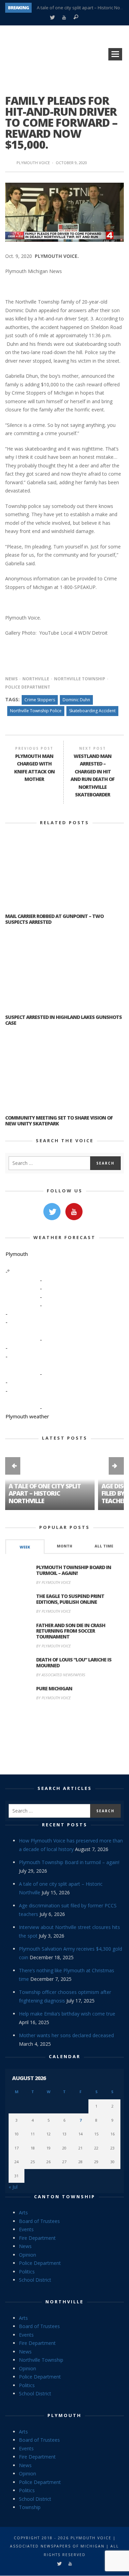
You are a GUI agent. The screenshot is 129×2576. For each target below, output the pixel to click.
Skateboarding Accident (92, 711)
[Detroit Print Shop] (64, 1739)
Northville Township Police (36, 711)
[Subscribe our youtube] (74, 1212)
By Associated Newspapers (61, 1675)
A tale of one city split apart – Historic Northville (45, 1493)
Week (25, 1547)
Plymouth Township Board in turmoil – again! (74, 1570)
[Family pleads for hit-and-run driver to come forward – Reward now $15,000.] (64, 211)
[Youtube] (64, 18)
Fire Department (37, 2238)
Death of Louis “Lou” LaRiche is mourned (74, 1663)
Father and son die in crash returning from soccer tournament (71, 1631)
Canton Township (65, 2197)
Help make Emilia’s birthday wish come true (67, 2014)
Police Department (40, 2263)
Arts (23, 2212)
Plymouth (64, 2415)
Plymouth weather (27, 1416)
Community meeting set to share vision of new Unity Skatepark (59, 1121)
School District (35, 2280)
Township (30, 2507)
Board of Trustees (39, 2221)
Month (64, 1546)
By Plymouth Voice (53, 1582)
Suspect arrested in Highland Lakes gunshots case (63, 1020)
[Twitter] (52, 18)
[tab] (25, 1547)
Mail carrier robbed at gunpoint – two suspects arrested (54, 919)
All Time (104, 1546)
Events (26, 2229)
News (11, 679)
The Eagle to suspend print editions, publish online (70, 1599)
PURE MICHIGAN (54, 1688)
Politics (27, 2272)
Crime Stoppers (40, 700)
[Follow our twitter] (52, 1212)
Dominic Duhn (76, 700)
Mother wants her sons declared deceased (66, 2035)
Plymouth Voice (33, 163)
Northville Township (80, 679)
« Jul (13, 2187)
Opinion (28, 2255)
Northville (36, 679)
